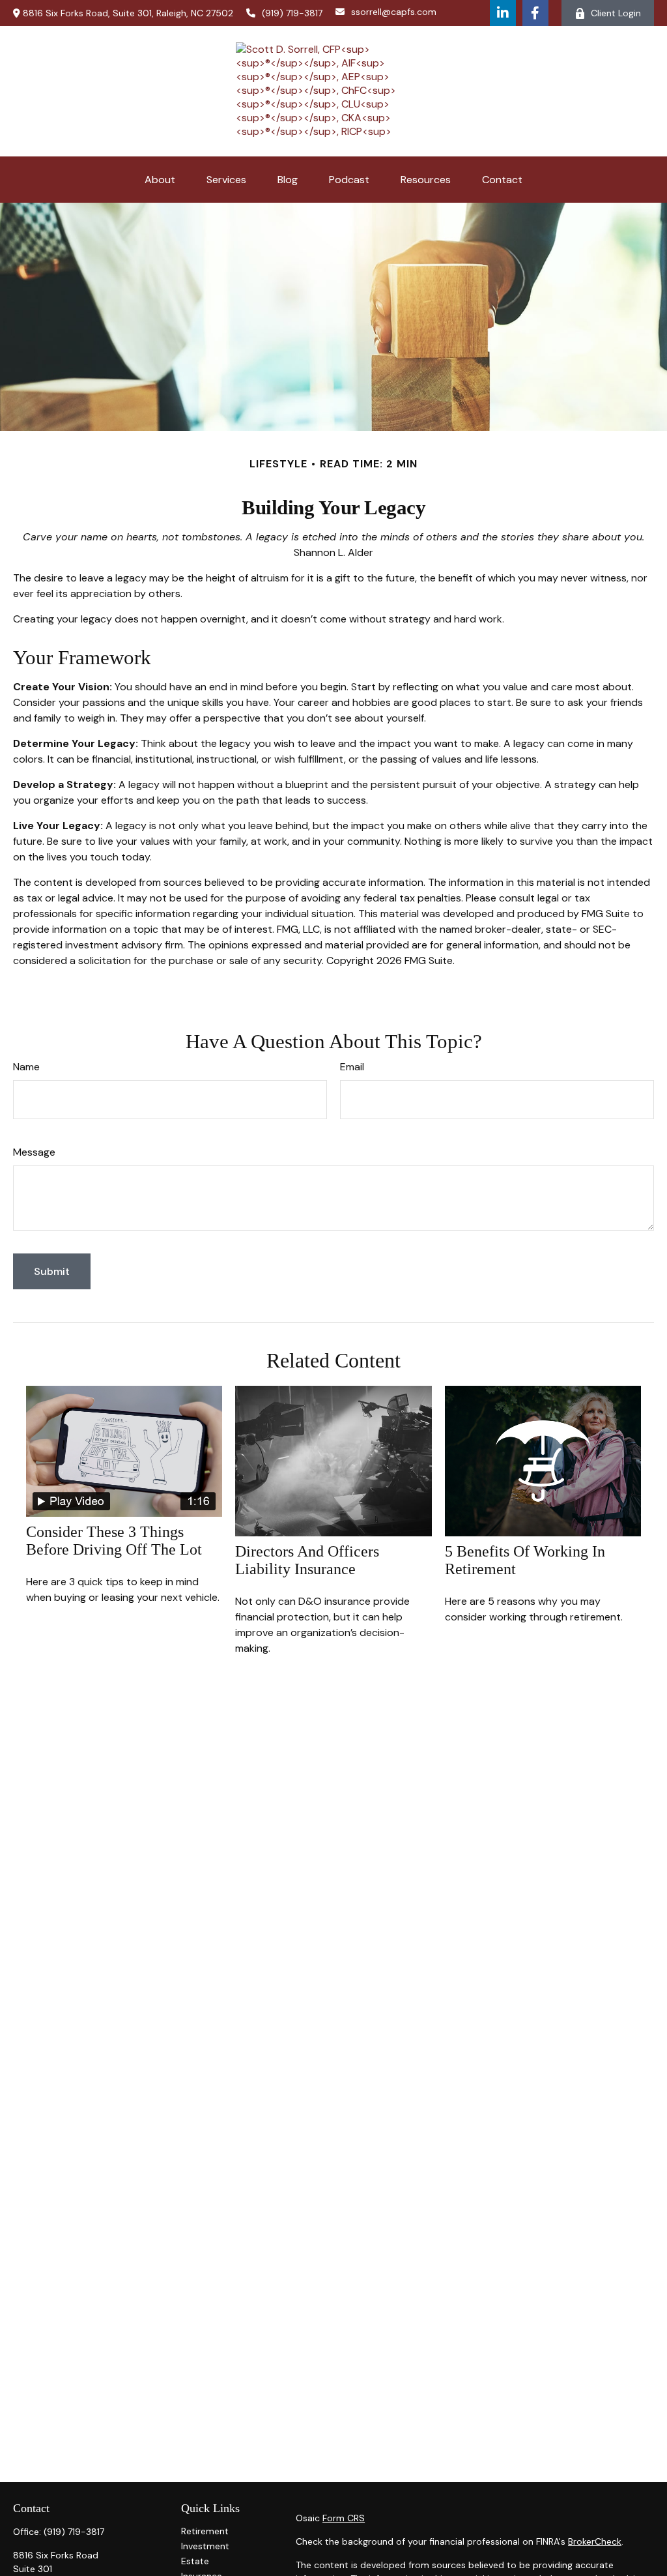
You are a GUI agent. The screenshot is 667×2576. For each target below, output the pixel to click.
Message (34, 1152)
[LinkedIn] (503, 13)
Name (26, 1067)
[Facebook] (535, 13)
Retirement (205, 2531)
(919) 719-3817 (292, 13)
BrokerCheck (595, 2541)
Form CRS (344, 2518)
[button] (160, 180)
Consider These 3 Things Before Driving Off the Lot (114, 1541)
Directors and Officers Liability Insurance (307, 1560)
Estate (195, 2561)
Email (352, 1067)
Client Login (616, 13)
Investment (205, 2546)
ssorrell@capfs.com (394, 12)
